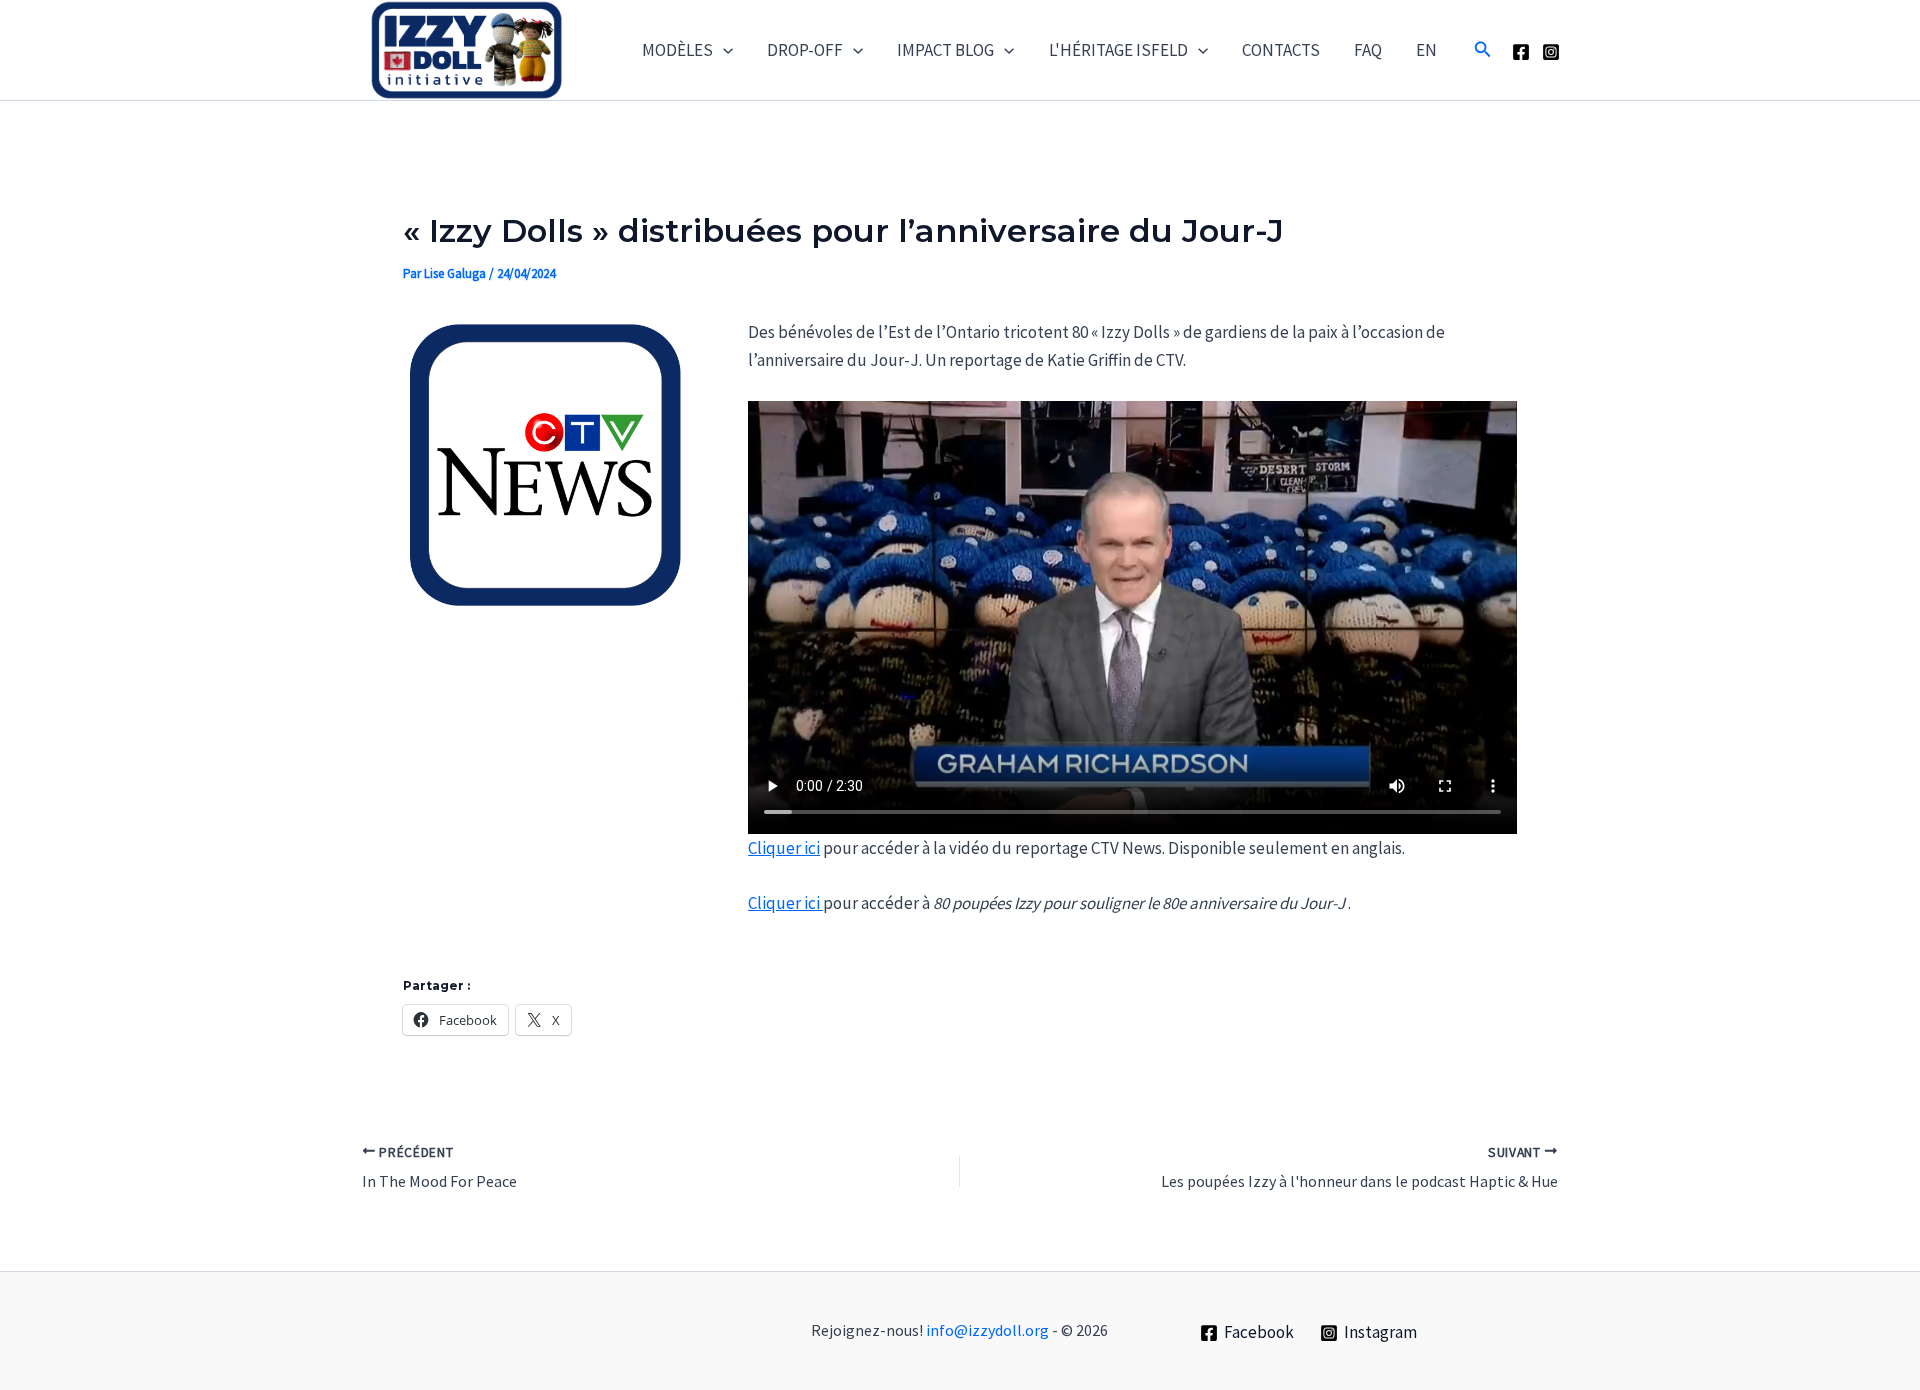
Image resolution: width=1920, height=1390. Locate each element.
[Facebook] (1521, 52)
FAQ (1368, 50)
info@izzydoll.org (987, 1330)
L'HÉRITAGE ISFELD (1118, 50)
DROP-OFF (805, 50)
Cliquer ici (784, 848)
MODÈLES (677, 50)
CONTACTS (1281, 50)
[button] (723, 50)
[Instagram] (1551, 52)
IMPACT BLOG (945, 50)
